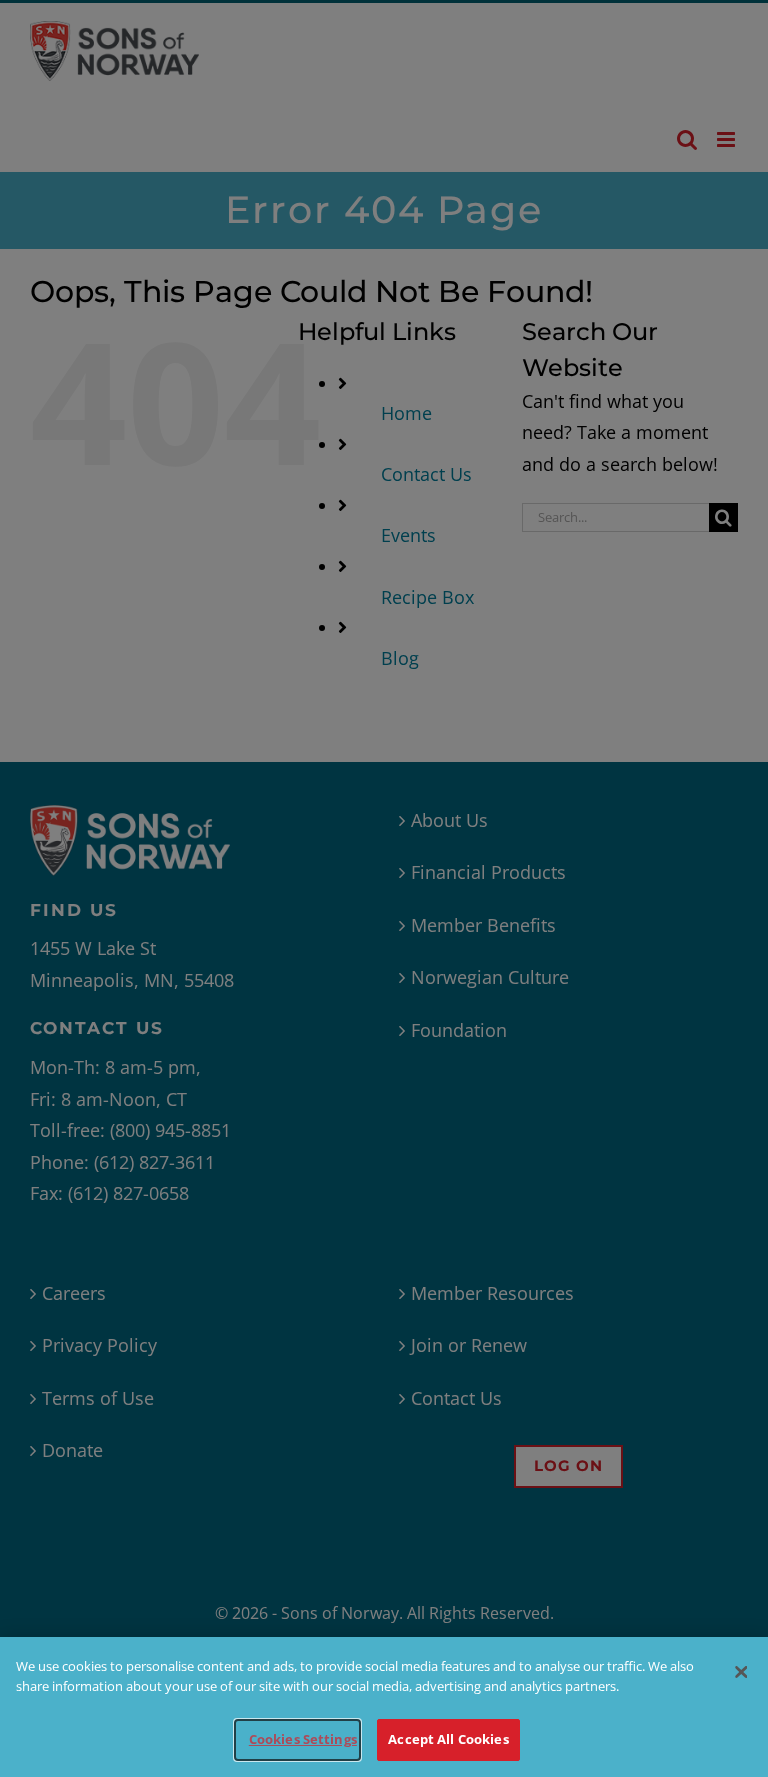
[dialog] (384, 1707)
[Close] (741, 1672)
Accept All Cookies (448, 1739)
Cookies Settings (303, 1739)
